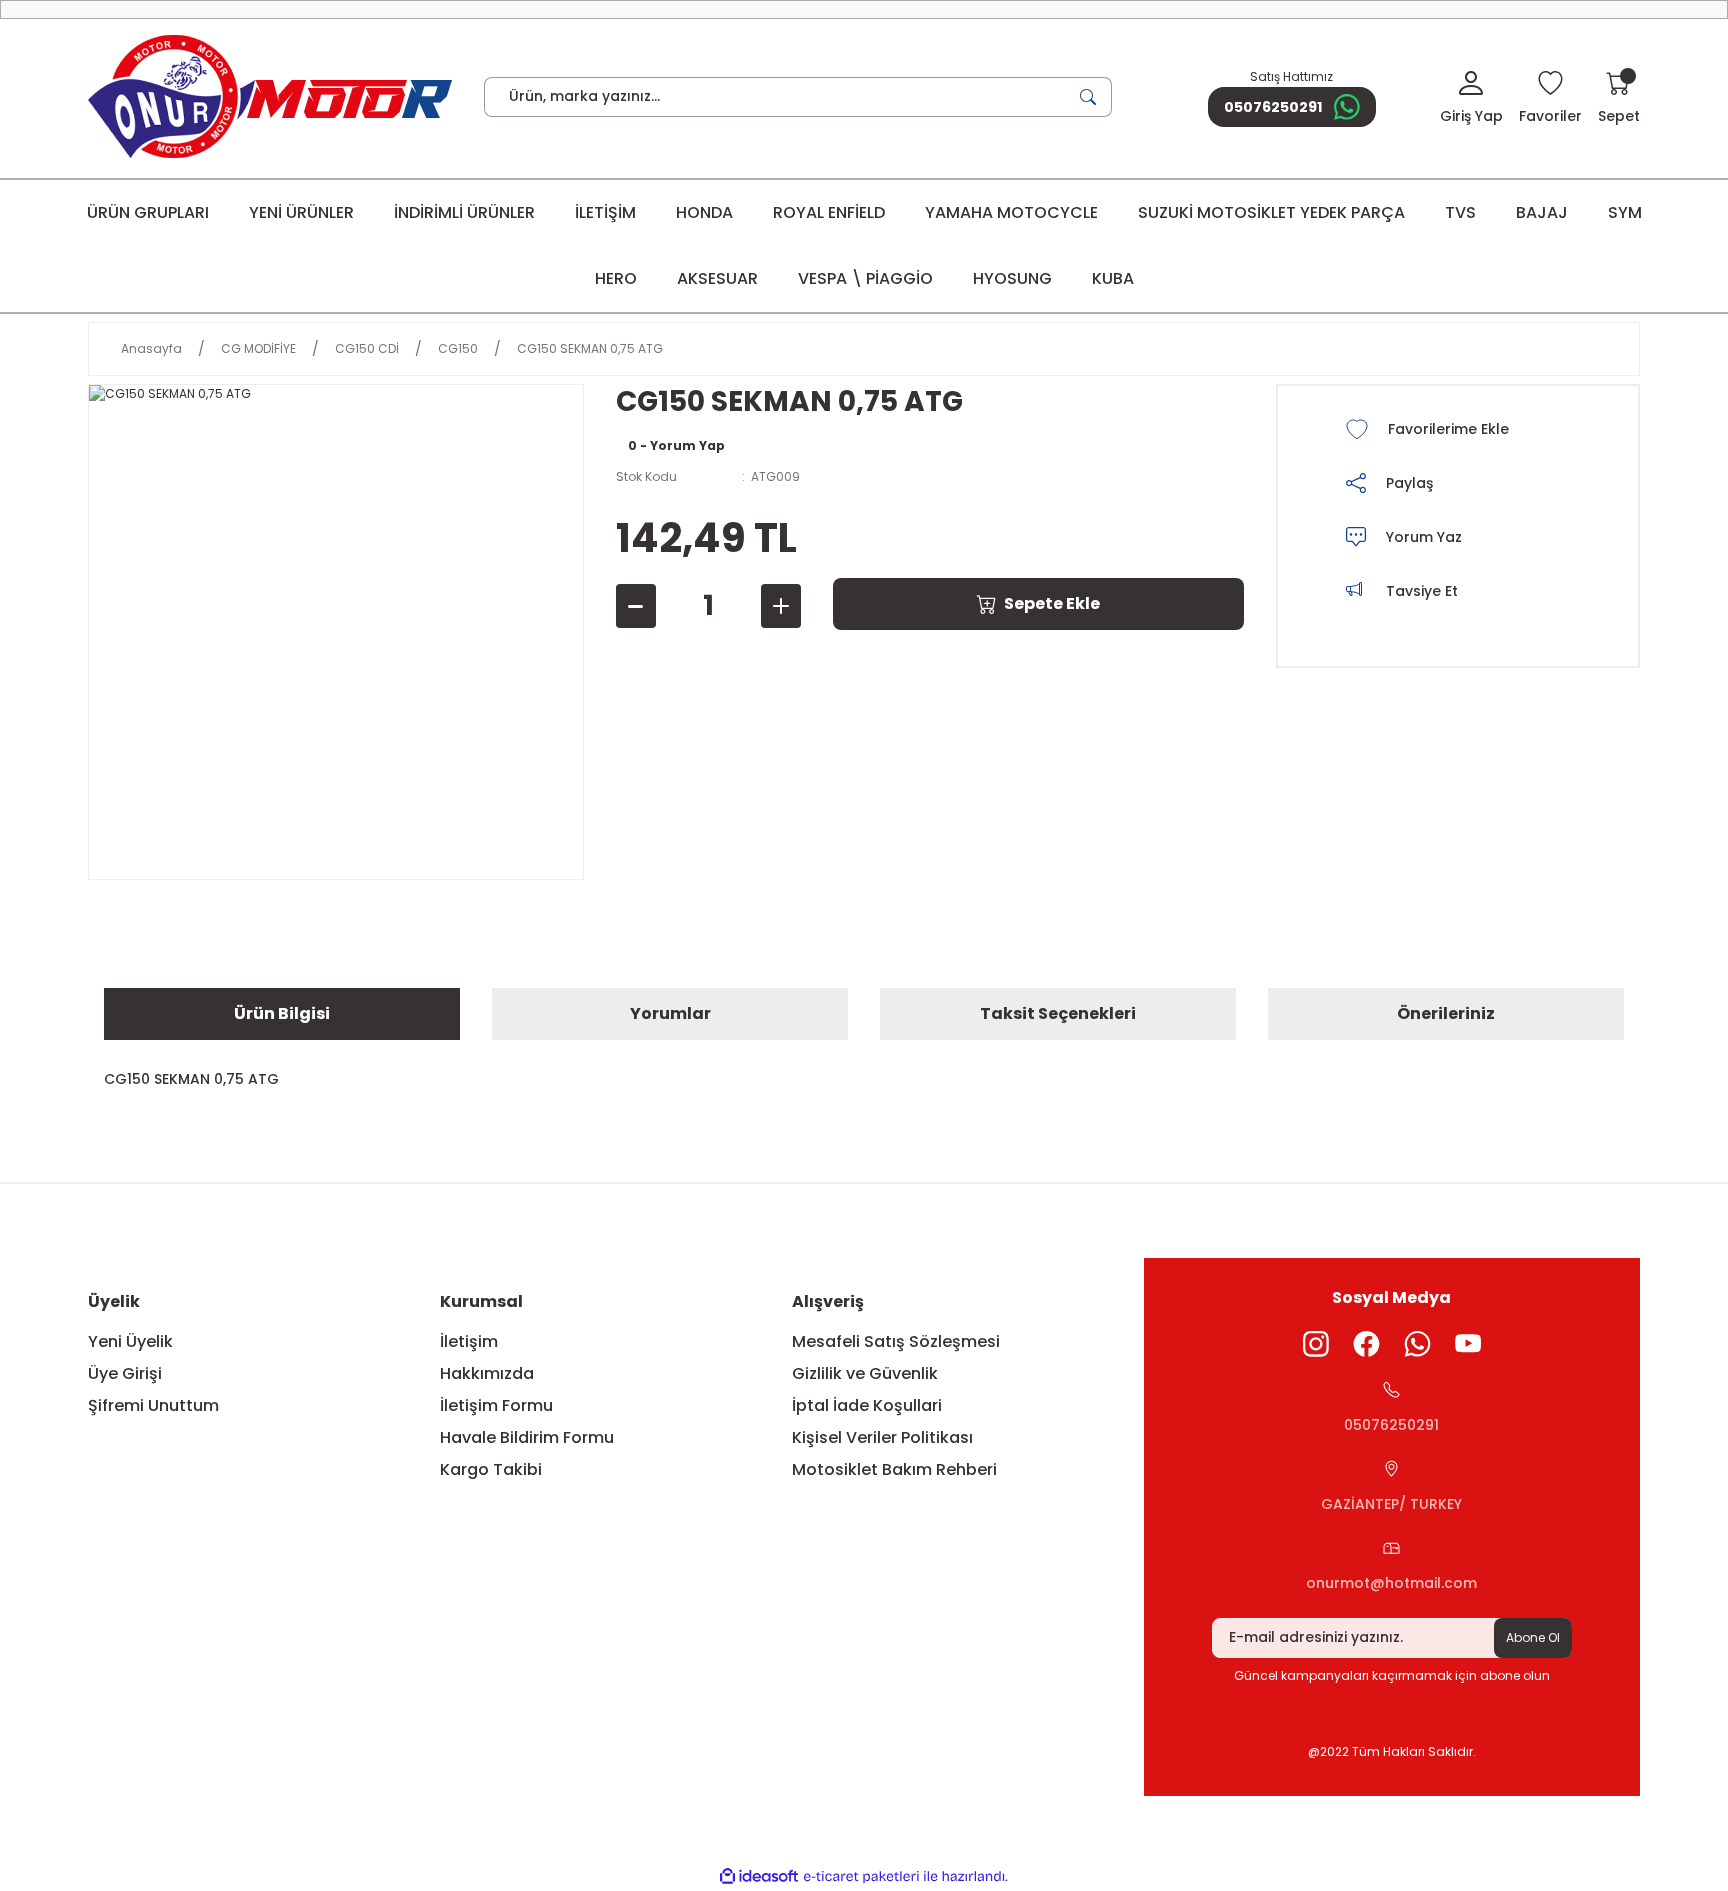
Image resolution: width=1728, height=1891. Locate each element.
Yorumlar (670, 1013)
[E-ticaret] (861, 1877)
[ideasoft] (759, 1876)
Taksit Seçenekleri (1058, 1013)
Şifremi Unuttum (153, 1405)
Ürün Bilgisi (282, 1013)
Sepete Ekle (1052, 603)
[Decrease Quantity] (636, 606)
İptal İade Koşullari (867, 1405)
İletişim (469, 1341)
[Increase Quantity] (781, 606)
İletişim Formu (496, 1405)
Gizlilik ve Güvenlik (865, 1373)
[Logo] (270, 96)
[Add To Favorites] (1455, 429)
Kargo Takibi (491, 1469)
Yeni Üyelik (130, 1341)
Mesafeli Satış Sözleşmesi (896, 1341)
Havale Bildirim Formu (527, 1437)
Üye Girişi (125, 1373)
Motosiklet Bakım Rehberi (894, 1469)
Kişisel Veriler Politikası (882, 1437)
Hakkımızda (487, 1373)
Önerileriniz (1446, 1013)
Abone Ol (1533, 1637)
